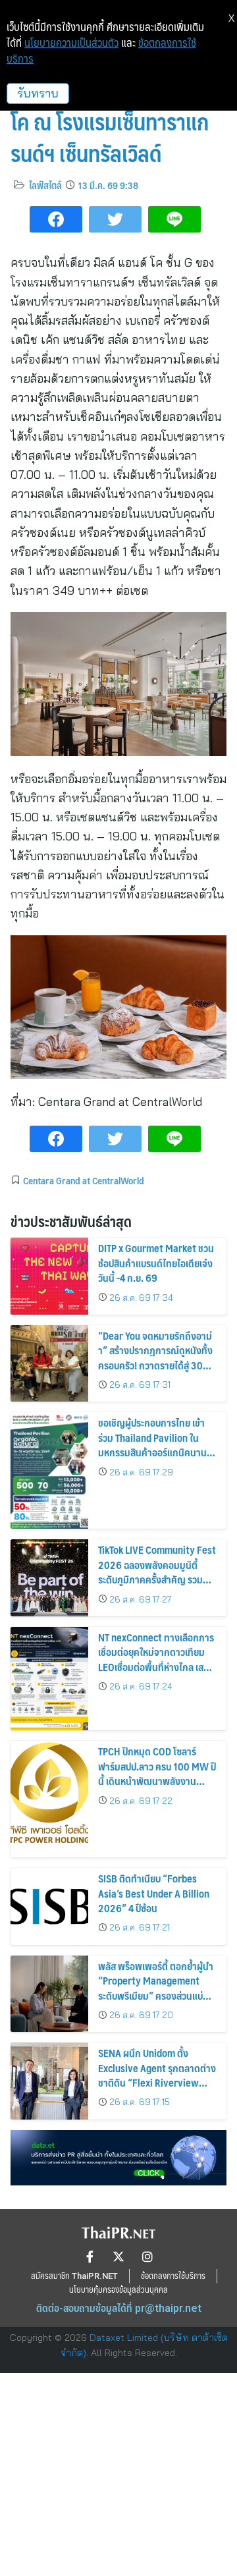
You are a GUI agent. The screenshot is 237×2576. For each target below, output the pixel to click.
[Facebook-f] (90, 2257)
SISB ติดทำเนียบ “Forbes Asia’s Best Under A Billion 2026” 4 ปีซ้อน (154, 1893)
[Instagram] (147, 2257)
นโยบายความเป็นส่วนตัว (71, 43)
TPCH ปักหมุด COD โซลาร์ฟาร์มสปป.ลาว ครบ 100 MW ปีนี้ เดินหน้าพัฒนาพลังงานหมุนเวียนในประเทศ (157, 1773)
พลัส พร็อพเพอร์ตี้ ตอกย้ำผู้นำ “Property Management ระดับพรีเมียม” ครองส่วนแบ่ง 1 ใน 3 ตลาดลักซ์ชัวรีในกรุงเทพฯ (157, 1988)
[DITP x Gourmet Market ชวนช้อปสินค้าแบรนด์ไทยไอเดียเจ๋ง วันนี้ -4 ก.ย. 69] (49, 1276)
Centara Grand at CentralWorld (84, 1180)
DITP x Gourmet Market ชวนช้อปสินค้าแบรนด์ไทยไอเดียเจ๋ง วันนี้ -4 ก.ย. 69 (156, 1263)
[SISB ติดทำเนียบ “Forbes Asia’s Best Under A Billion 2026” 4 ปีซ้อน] (49, 1906)
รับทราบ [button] (38, 93)
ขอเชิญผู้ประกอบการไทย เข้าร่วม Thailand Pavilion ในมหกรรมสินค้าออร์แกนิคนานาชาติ (155, 1444)
